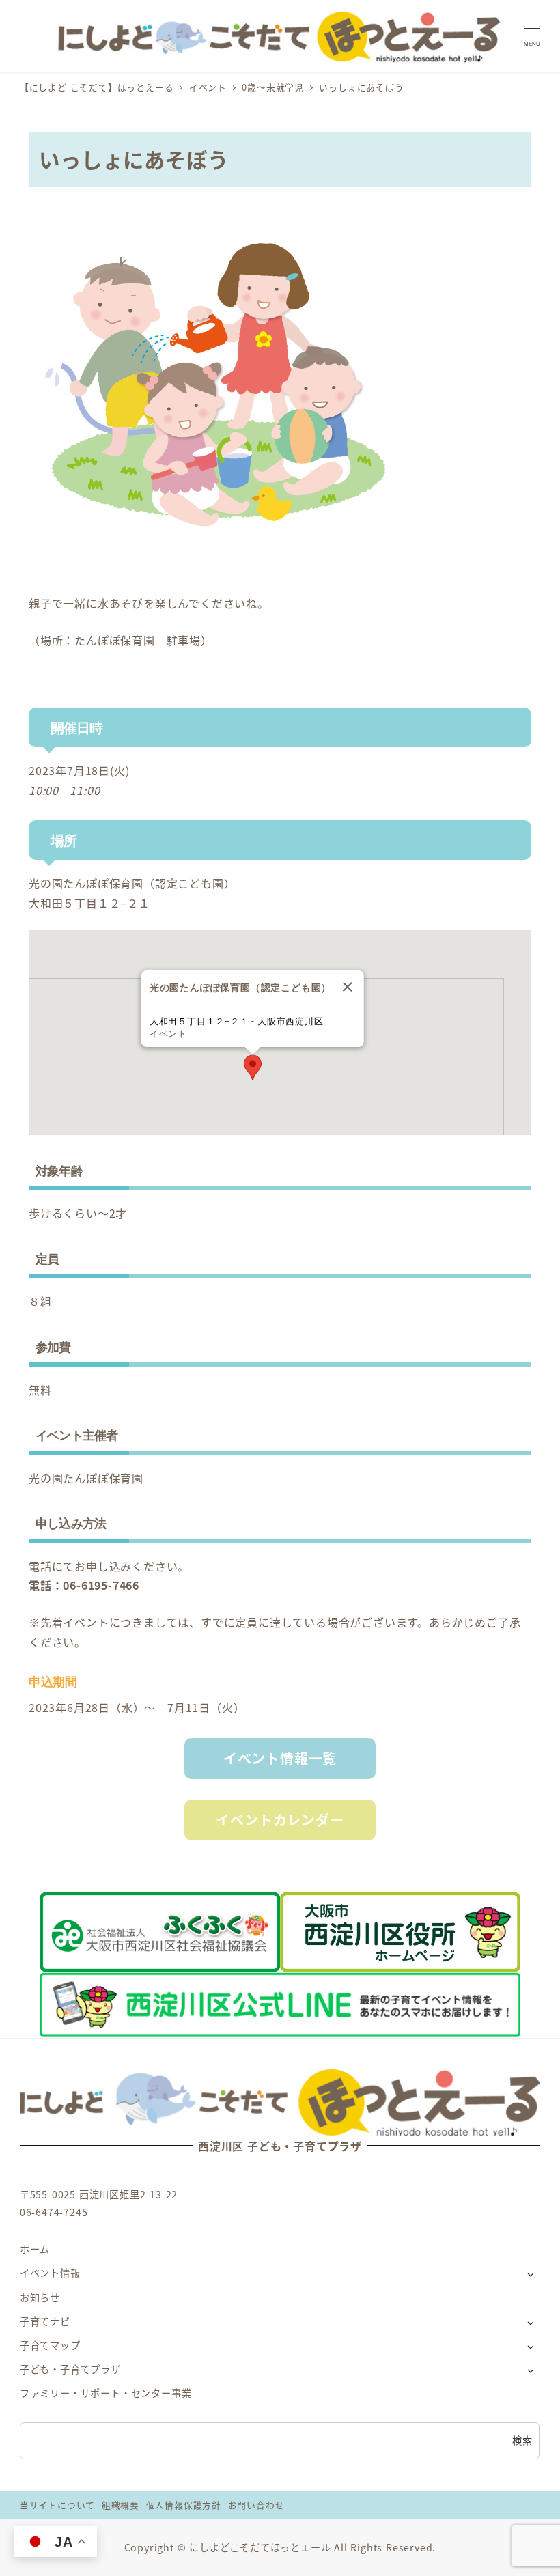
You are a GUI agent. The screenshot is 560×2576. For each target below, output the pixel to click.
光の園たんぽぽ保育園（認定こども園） (132, 883)
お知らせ (40, 2297)
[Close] (348, 987)
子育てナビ (45, 2321)
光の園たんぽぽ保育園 (86, 1478)
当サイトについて (57, 2505)
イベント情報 (50, 2273)
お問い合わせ (256, 2505)
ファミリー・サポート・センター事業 (106, 2393)
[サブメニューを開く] (530, 2274)
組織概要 (121, 2505)
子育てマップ (50, 2345)
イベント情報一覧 (280, 1758)
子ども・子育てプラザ (70, 2369)
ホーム (35, 2249)
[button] (253, 1067)
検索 (522, 2440)
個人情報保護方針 (184, 2505)
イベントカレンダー (280, 1820)
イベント (168, 1034)
